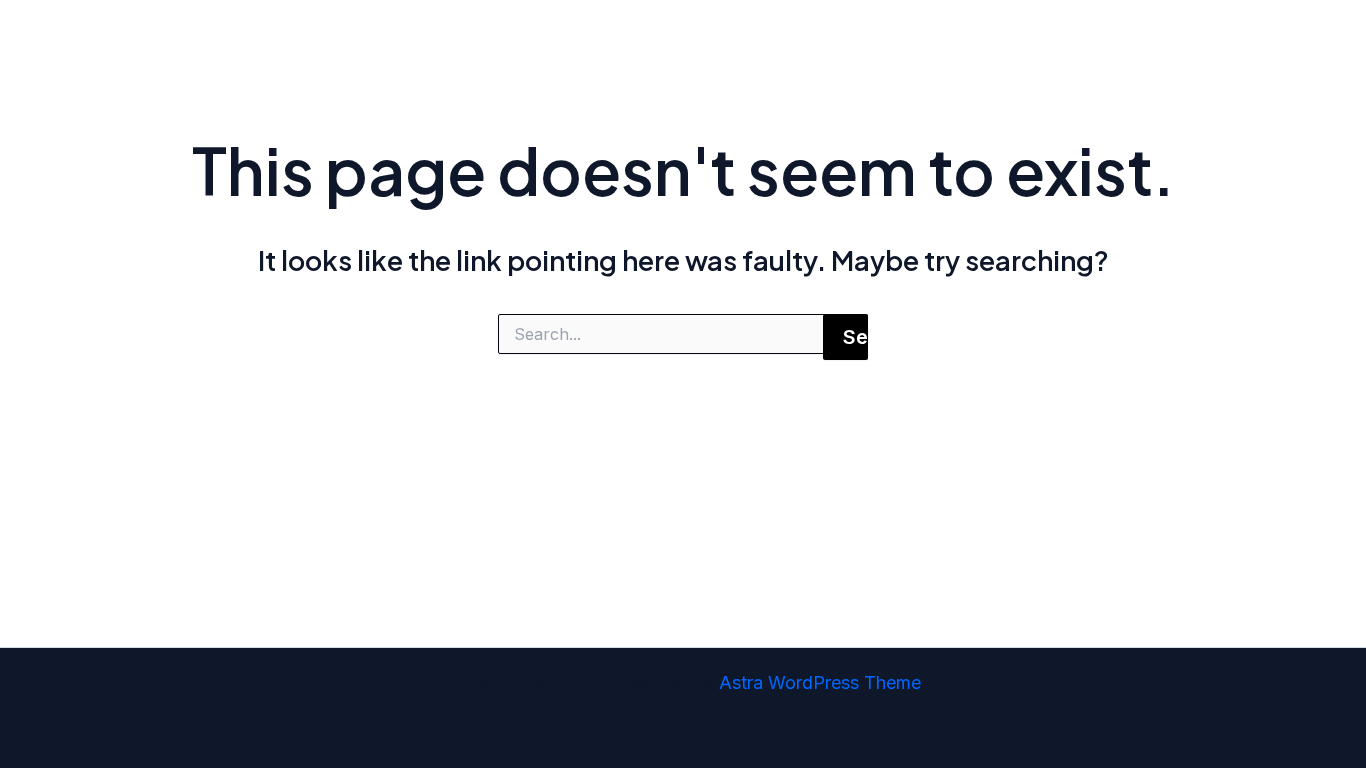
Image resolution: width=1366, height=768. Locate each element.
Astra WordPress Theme (820, 682)
